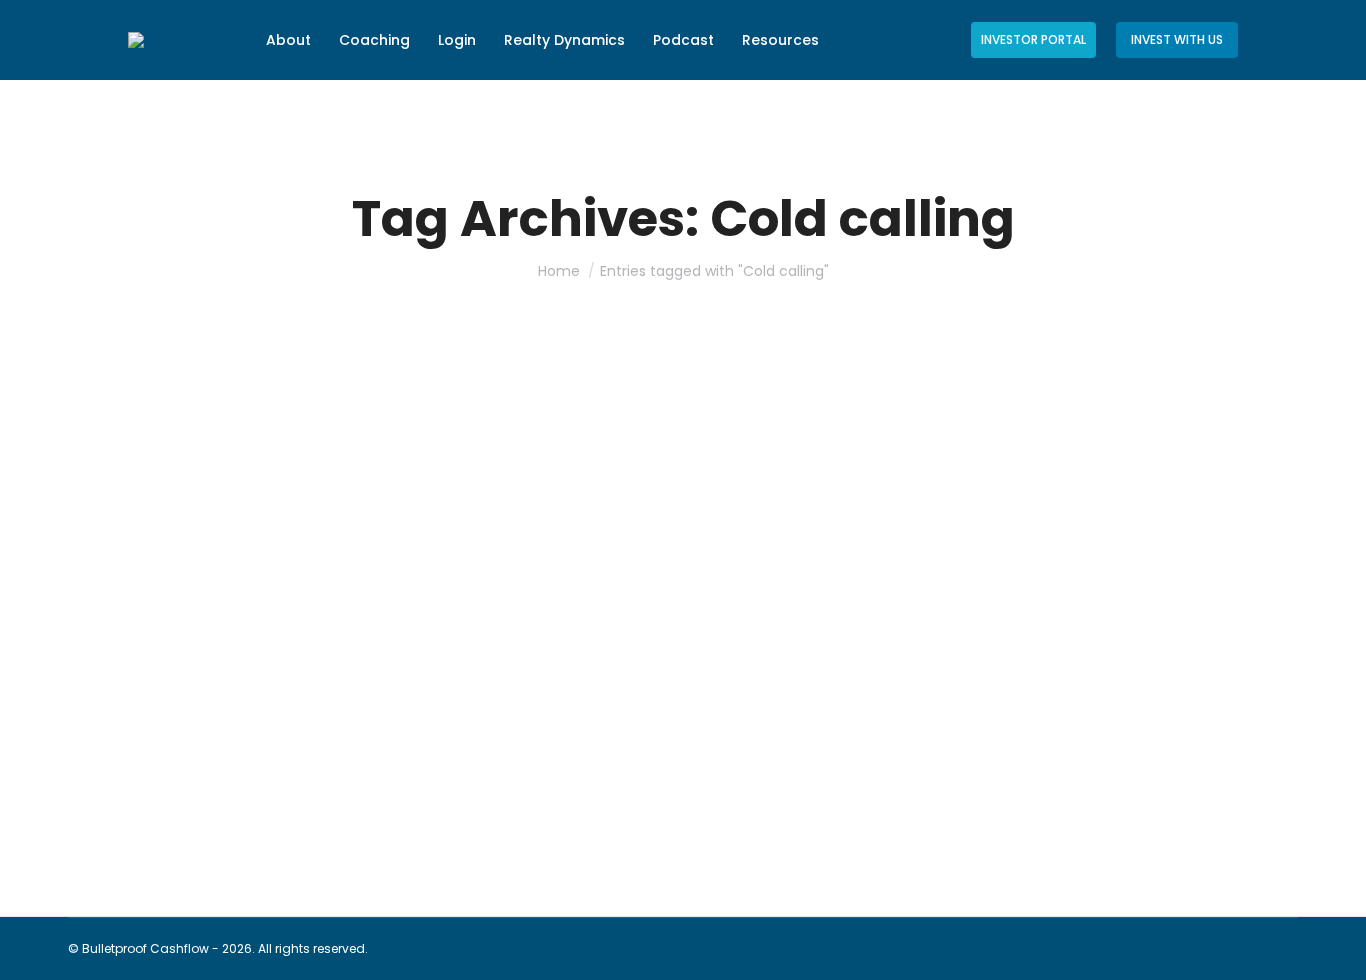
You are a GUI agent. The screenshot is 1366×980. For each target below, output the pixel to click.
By (234, 790)
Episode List (128, 790)
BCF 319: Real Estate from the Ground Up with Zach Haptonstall (402, 755)
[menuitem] (288, 40)
